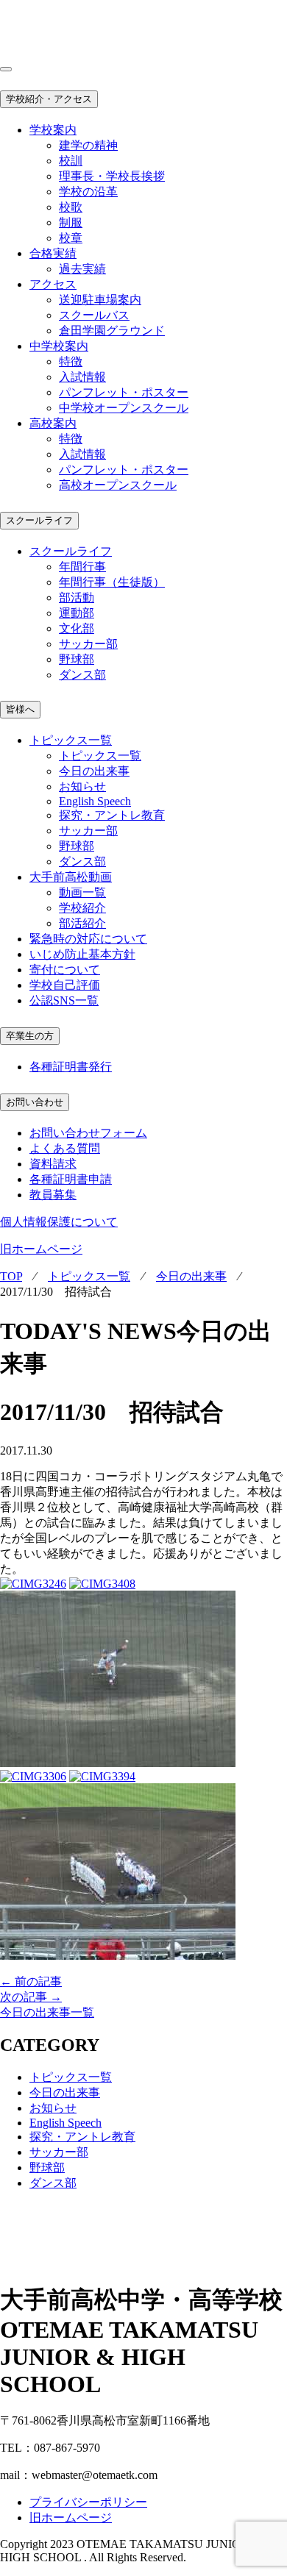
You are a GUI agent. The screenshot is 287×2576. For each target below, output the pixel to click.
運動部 (77, 613)
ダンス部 (82, 675)
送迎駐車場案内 (100, 300)
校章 (71, 238)
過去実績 (82, 269)
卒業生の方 (30, 1036)
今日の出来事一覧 (47, 2012)
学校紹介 (82, 908)
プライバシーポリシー (88, 2502)
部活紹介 (82, 923)
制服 (71, 222)
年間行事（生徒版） (112, 582)
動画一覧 (82, 892)
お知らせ (82, 786)
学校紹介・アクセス (49, 99)
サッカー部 (88, 644)
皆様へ (20, 709)
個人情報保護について (59, 1222)
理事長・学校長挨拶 (112, 176)
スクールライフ (39, 520)
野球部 (77, 659)
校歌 (71, 207)
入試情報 (82, 377)
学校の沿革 (88, 192)
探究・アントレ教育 (112, 815)
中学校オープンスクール (124, 408)
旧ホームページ (41, 1249)
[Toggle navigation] (6, 69)
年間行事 (82, 567)
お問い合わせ (35, 1102)
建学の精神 (88, 145)
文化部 (77, 628)
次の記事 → (31, 1997)
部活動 (77, 597)
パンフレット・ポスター (124, 392)
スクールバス (94, 315)
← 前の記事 (31, 1981)
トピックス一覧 (100, 756)
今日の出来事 (94, 771)
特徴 (71, 361)
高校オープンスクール (118, 485)
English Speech (95, 801)
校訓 (71, 161)
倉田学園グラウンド (112, 331)
